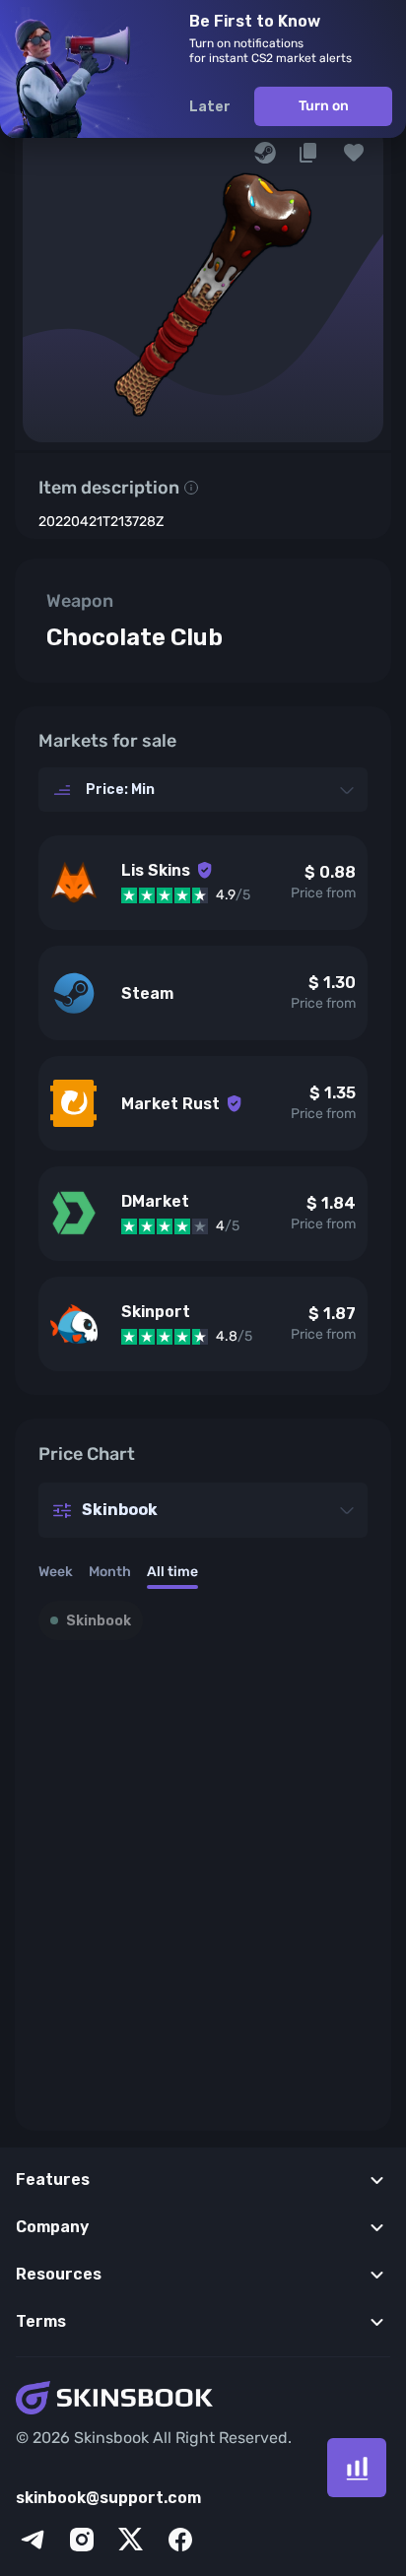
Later (210, 107)
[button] (354, 153)
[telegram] (33, 2540)
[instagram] (82, 2540)
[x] (131, 2540)
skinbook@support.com (108, 2498)
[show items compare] (357, 2468)
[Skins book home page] (203, 2400)
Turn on (324, 106)
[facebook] (180, 2540)
